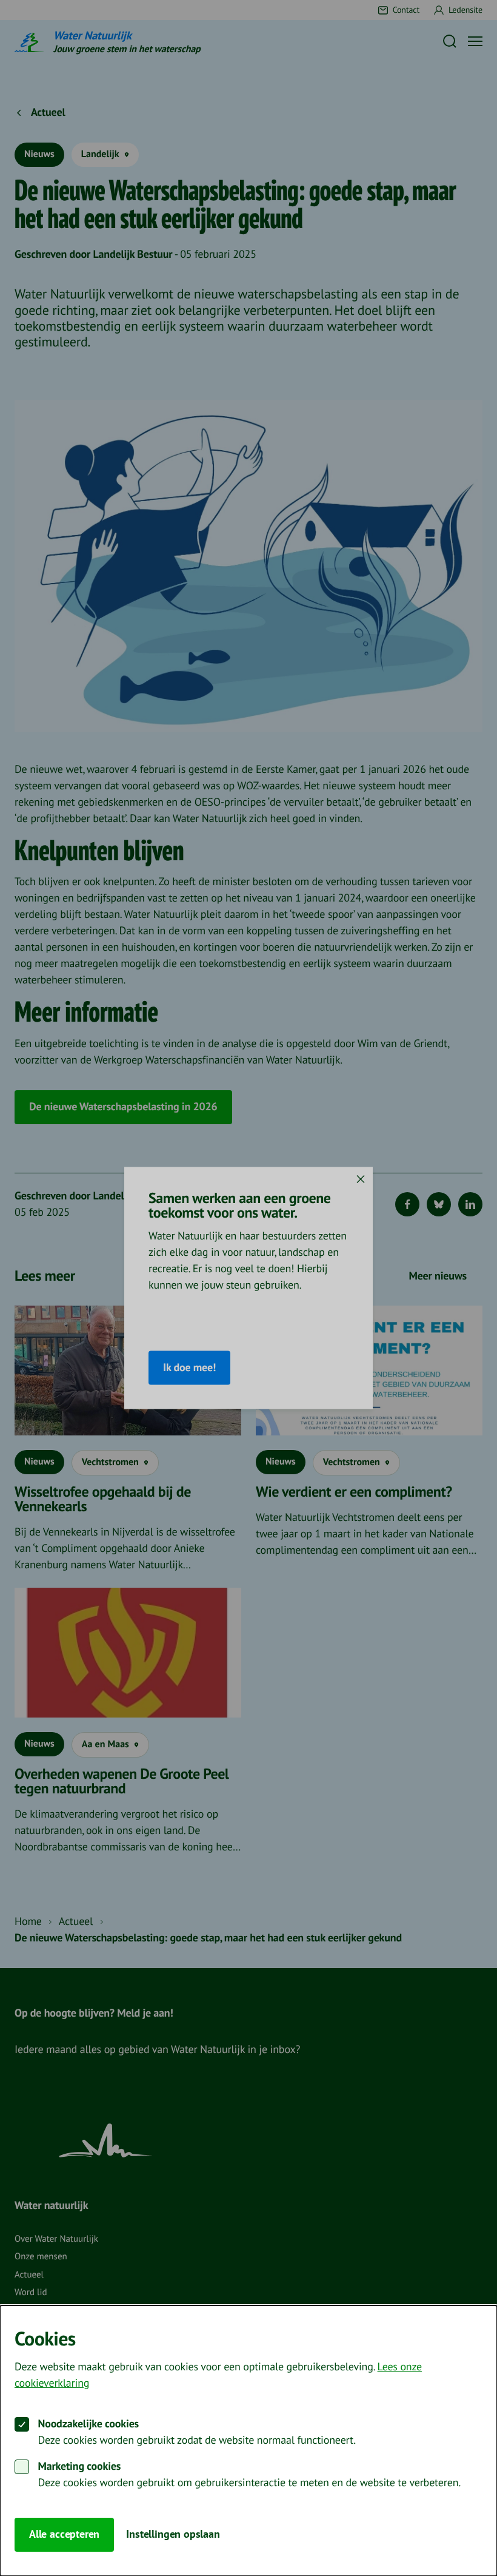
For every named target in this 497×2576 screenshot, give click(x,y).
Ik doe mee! (189, 1368)
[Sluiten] (361, 1179)
